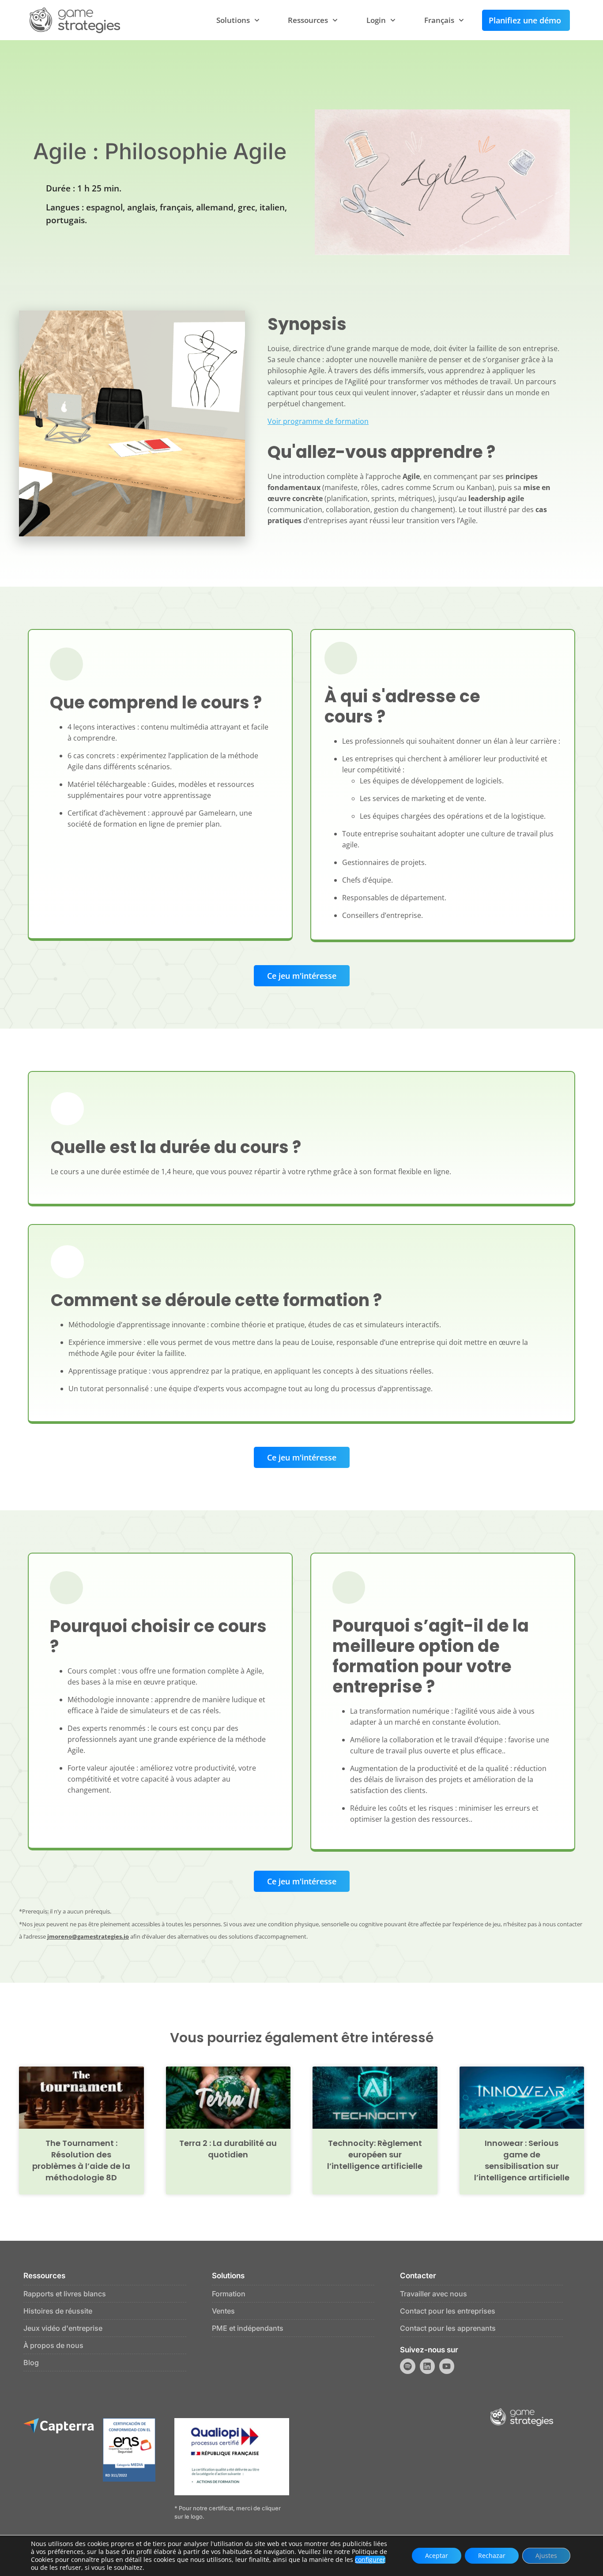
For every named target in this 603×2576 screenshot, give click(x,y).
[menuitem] (444, 20)
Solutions (233, 20)
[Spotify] (407, 2366)
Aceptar (437, 2555)
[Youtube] (447, 2366)
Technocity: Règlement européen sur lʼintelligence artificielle (375, 2155)
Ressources (308, 20)
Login (376, 20)
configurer (370, 2560)
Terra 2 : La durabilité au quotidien (228, 2149)
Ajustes (546, 2555)
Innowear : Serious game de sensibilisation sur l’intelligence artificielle (522, 2160)
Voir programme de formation (318, 421)
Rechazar (492, 2555)
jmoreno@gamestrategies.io (88, 1936)
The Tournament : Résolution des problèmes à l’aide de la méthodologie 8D (81, 2160)
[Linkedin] (427, 2366)
